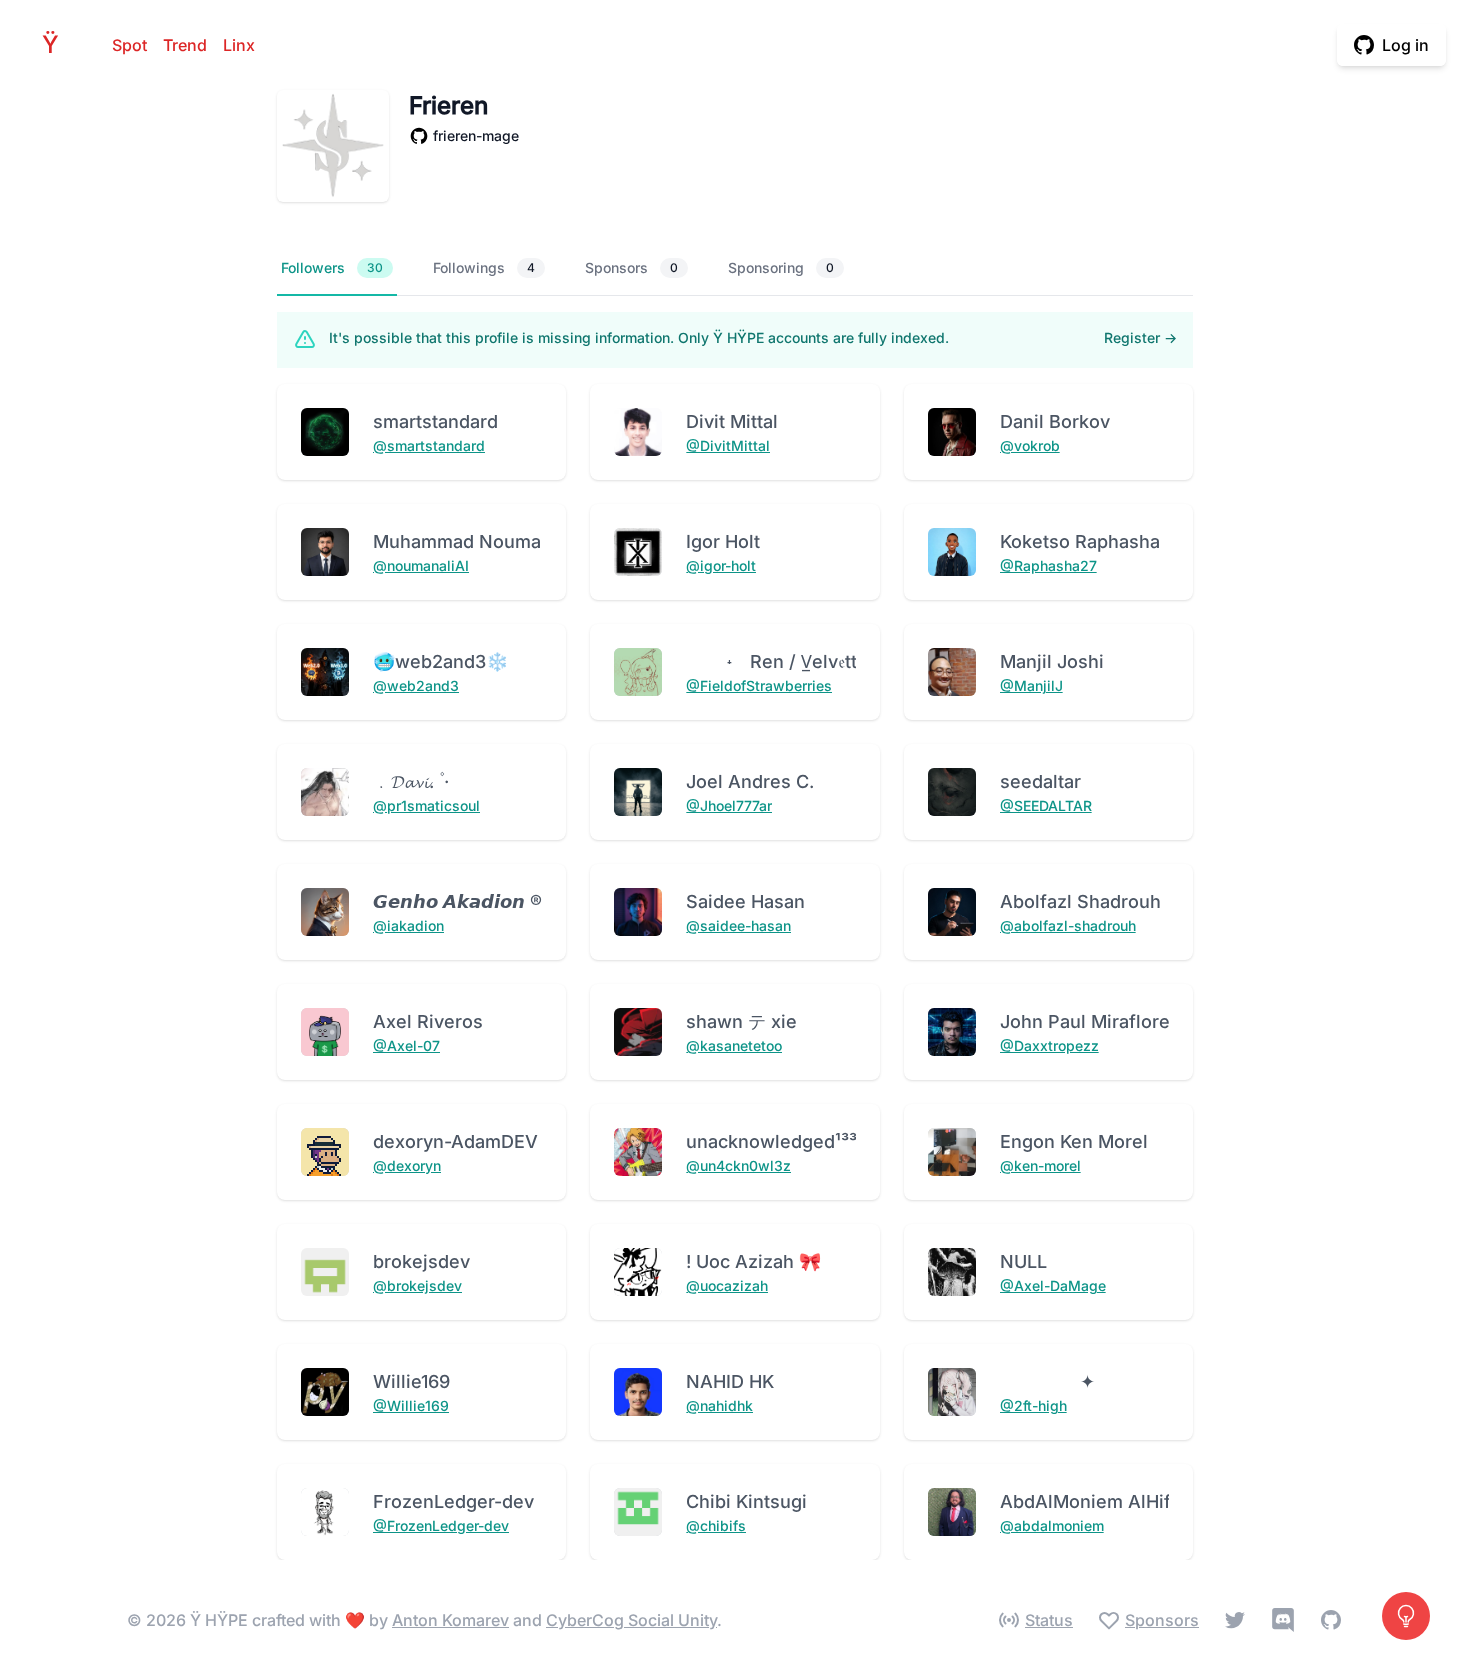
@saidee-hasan (738, 925)
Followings (484, 267)
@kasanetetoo (734, 1045)
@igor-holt (721, 565)
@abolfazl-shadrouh (1068, 925)
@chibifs (716, 1525)
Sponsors (631, 267)
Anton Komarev (450, 1620)
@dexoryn (407, 1165)
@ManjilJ (1031, 685)
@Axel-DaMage (1053, 1285)
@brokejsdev (417, 1285)
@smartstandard (429, 445)
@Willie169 (411, 1405)
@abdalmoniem (1052, 1525)
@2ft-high (1033, 1405)
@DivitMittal (728, 445)
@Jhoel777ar (729, 805)
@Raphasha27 (1048, 565)
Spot (129, 45)
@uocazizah (727, 1285)
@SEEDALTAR (1046, 805)
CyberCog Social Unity (631, 1620)
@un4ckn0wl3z (738, 1165)
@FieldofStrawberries (759, 685)
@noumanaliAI (421, 565)
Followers (332, 267)
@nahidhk (719, 1405)
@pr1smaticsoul (426, 805)
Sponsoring (781, 267)
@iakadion (408, 925)
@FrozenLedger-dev (441, 1525)
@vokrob (1030, 445)
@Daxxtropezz (1049, 1045)
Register (1140, 337)
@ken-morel (1040, 1165)
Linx (239, 45)
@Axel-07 (406, 1045)
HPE (56, 44)
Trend (185, 45)
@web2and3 (416, 685)
